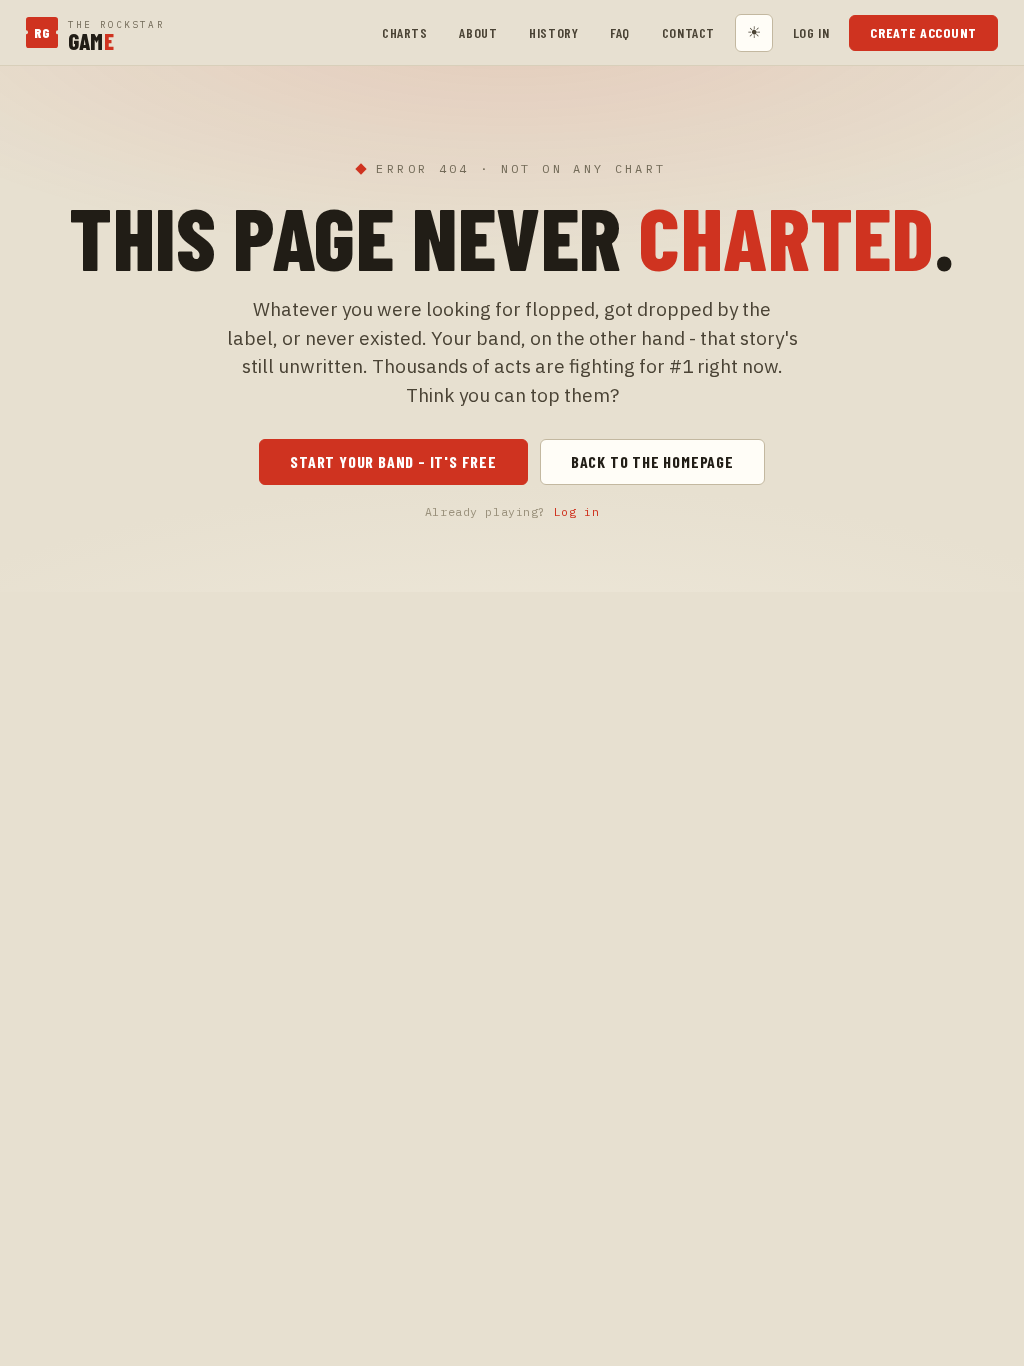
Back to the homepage (652, 461)
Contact (688, 32)
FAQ (620, 32)
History (553, 32)
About (478, 32)
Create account (923, 32)
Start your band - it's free (393, 461)
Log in (811, 32)
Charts (404, 32)
